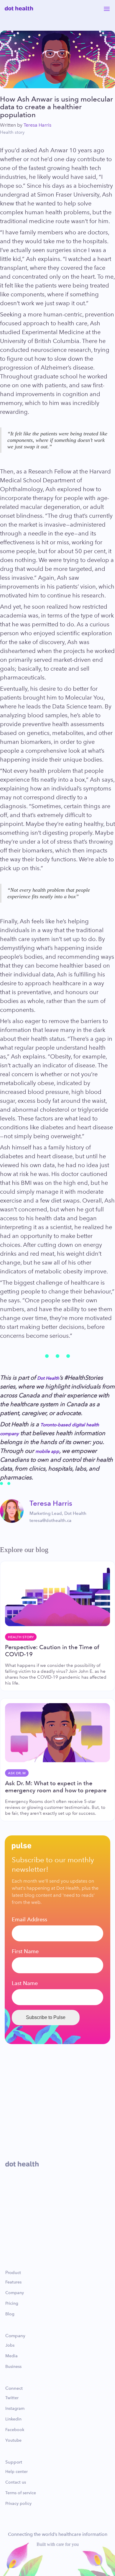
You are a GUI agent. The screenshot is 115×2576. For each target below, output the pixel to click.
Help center (17, 2472)
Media (11, 2356)
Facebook (15, 2430)
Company (15, 2293)
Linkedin (13, 2419)
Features (13, 2282)
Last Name (25, 1983)
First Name (25, 1951)
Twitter (12, 2398)
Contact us (16, 2482)
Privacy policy (18, 2504)
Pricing (12, 2304)
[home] (19, 8)
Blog (10, 2314)
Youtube (13, 2441)
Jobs (10, 2345)
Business (13, 2367)
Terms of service (21, 2493)
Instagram (15, 2409)
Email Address (29, 1920)
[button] (107, 8)
